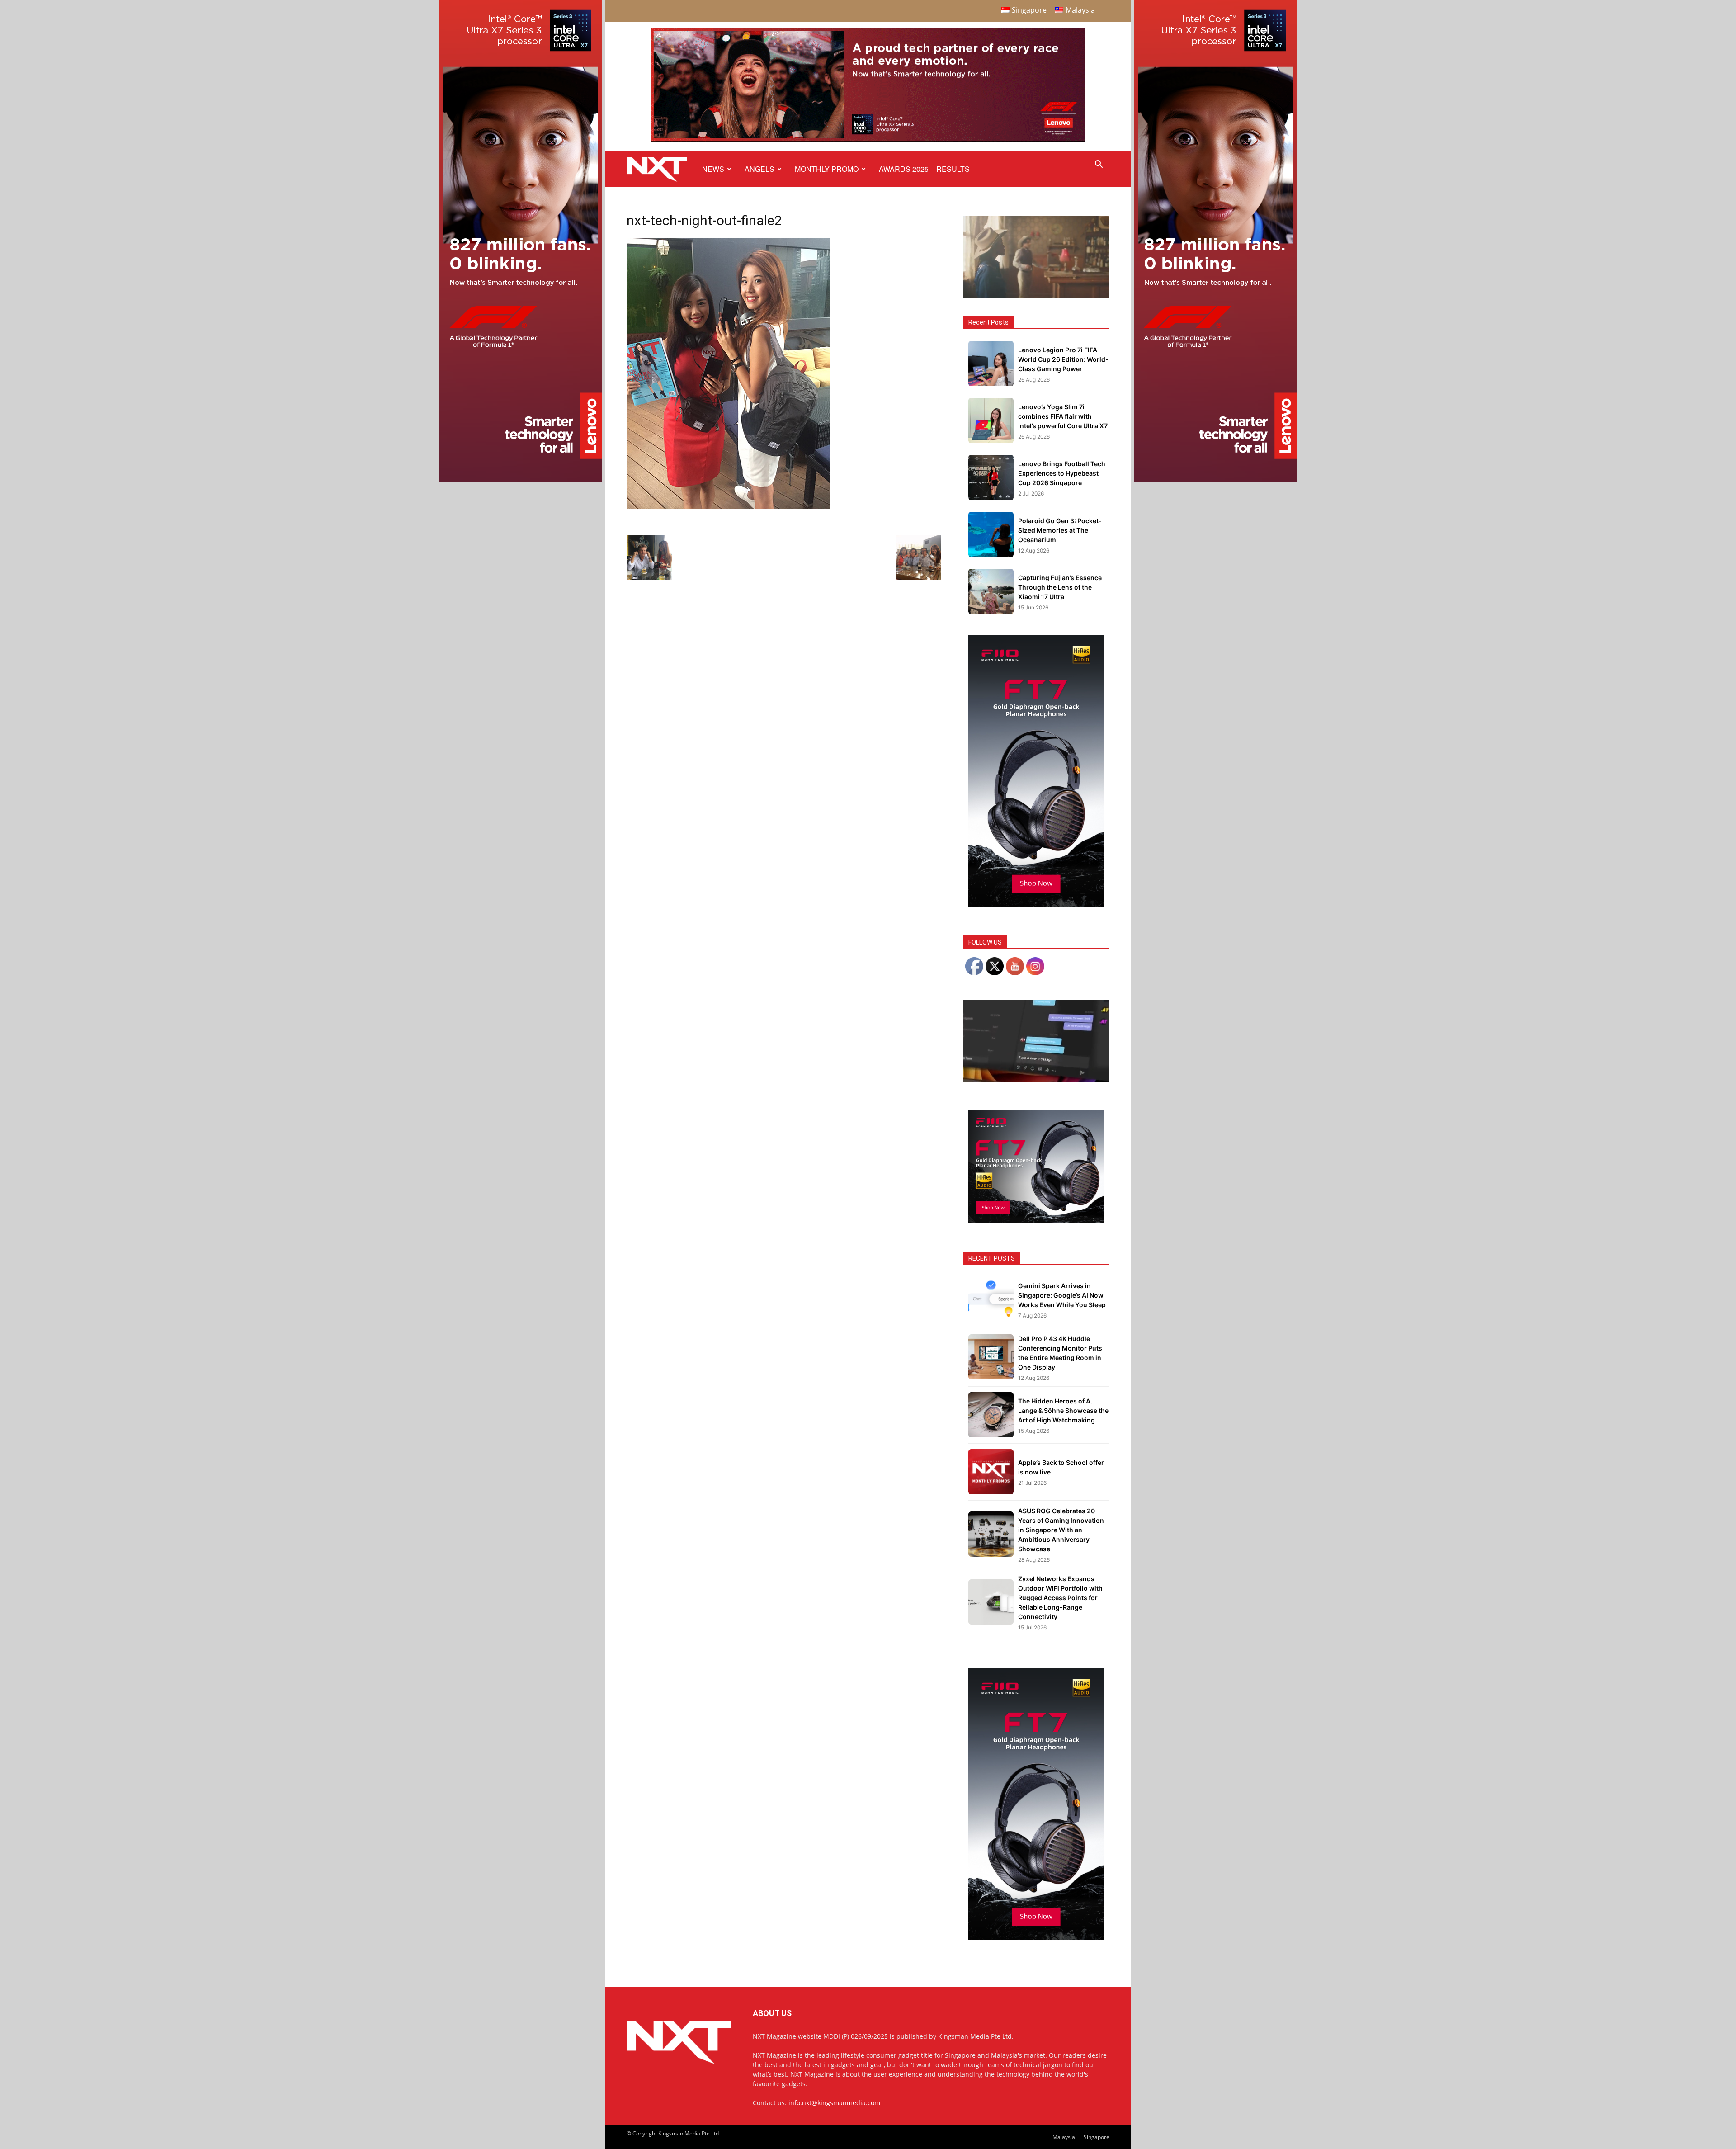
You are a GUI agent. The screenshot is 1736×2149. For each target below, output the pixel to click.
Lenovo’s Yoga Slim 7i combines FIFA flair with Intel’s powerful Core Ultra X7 (1063, 416)
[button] (1099, 165)
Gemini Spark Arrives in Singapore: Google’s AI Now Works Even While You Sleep (1062, 1295)
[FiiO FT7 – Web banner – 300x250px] (1036, 1220)
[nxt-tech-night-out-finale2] (728, 507)
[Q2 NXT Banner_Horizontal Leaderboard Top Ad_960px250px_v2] (868, 139)
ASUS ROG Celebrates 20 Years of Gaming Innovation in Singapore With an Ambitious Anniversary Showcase (1061, 1530)
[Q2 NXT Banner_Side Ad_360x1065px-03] (521, 479)
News (713, 169)
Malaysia (1064, 2137)
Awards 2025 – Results (924, 169)
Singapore (1097, 2137)
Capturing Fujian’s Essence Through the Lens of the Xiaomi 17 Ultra (1060, 587)
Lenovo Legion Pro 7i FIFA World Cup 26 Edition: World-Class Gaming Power (1063, 359)
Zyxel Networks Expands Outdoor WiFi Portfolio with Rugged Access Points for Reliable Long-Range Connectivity (1060, 1598)
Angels (759, 169)
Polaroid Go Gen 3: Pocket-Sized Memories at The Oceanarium (1060, 530)
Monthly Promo (827, 169)
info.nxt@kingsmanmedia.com (834, 2103)
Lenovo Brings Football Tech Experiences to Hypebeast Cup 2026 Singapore (1062, 473)
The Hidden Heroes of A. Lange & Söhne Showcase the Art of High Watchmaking (1063, 1410)
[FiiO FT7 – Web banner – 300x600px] (1036, 904)
